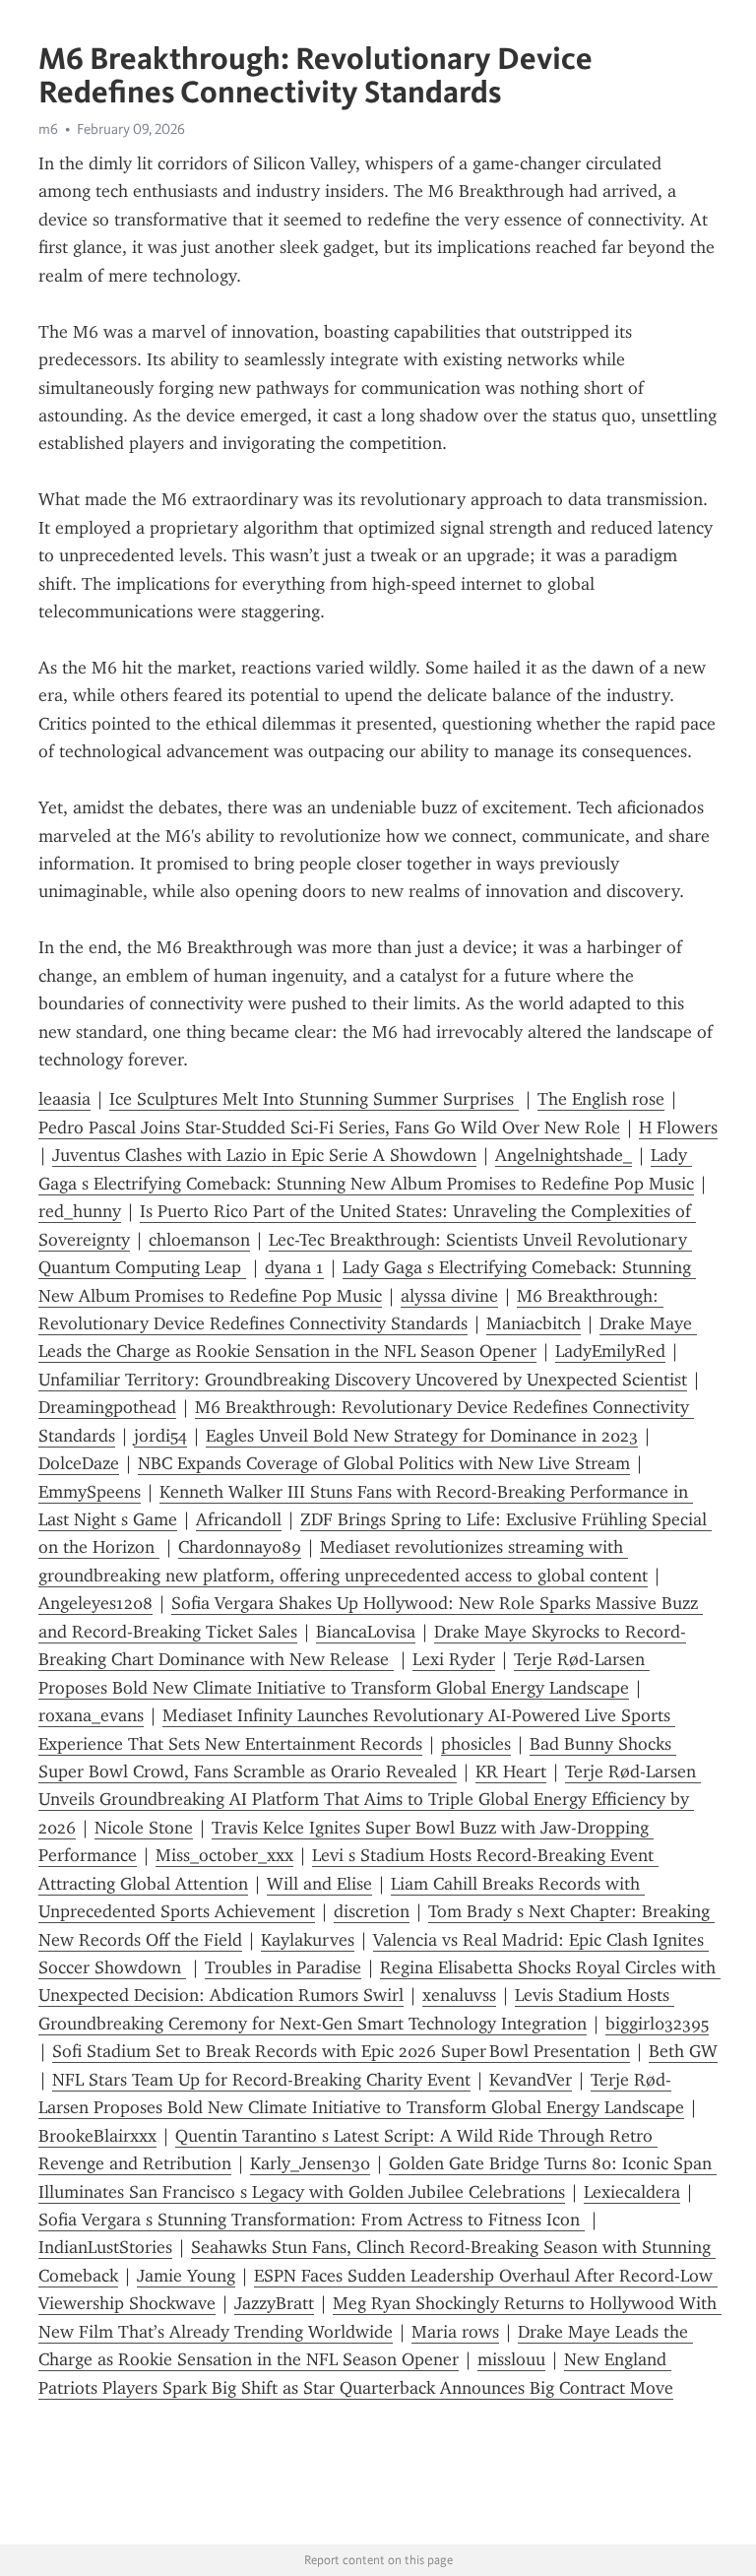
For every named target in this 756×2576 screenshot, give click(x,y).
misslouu (511, 2359)
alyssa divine (449, 1296)
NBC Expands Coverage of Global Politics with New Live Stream (384, 1463)
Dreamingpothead (107, 1407)
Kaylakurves (308, 1940)
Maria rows (455, 2332)
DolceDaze (79, 1463)
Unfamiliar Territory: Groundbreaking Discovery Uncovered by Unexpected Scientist (363, 1380)
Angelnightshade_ (564, 1155)
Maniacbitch (534, 1323)
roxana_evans (91, 1715)
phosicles (476, 1744)
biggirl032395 (657, 2024)
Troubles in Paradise (283, 1967)
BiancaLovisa (366, 1632)
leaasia (64, 1099)
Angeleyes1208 (95, 1603)
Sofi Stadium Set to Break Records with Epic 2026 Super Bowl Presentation (341, 2051)
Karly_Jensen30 (310, 2163)
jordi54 (160, 1436)
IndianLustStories (105, 2247)
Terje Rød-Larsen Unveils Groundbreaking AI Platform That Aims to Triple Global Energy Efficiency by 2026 (370, 1800)
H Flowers (678, 1127)
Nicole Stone (144, 1828)
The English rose (601, 1099)
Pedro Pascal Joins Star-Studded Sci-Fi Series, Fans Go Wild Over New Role (329, 1127)
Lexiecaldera (632, 2192)
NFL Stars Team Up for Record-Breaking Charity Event (261, 2080)
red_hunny (80, 1211)
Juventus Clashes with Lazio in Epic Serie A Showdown (264, 1155)
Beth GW (683, 2051)
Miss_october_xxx (224, 1855)
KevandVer (531, 2080)
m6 (48, 129)
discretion (372, 1911)
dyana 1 (294, 1267)
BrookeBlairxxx (97, 2136)
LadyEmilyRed (610, 1351)
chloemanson (199, 1240)
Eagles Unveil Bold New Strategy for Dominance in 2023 (422, 1436)
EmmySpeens (90, 1492)
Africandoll (239, 1519)
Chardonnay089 (240, 1547)
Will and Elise (319, 1884)
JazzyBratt (274, 2303)
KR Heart (511, 1771)
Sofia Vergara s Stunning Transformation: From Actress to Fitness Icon (312, 2220)
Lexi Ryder (454, 1659)
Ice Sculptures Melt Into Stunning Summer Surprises (314, 1099)
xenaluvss (459, 1995)
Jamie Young (186, 2276)
